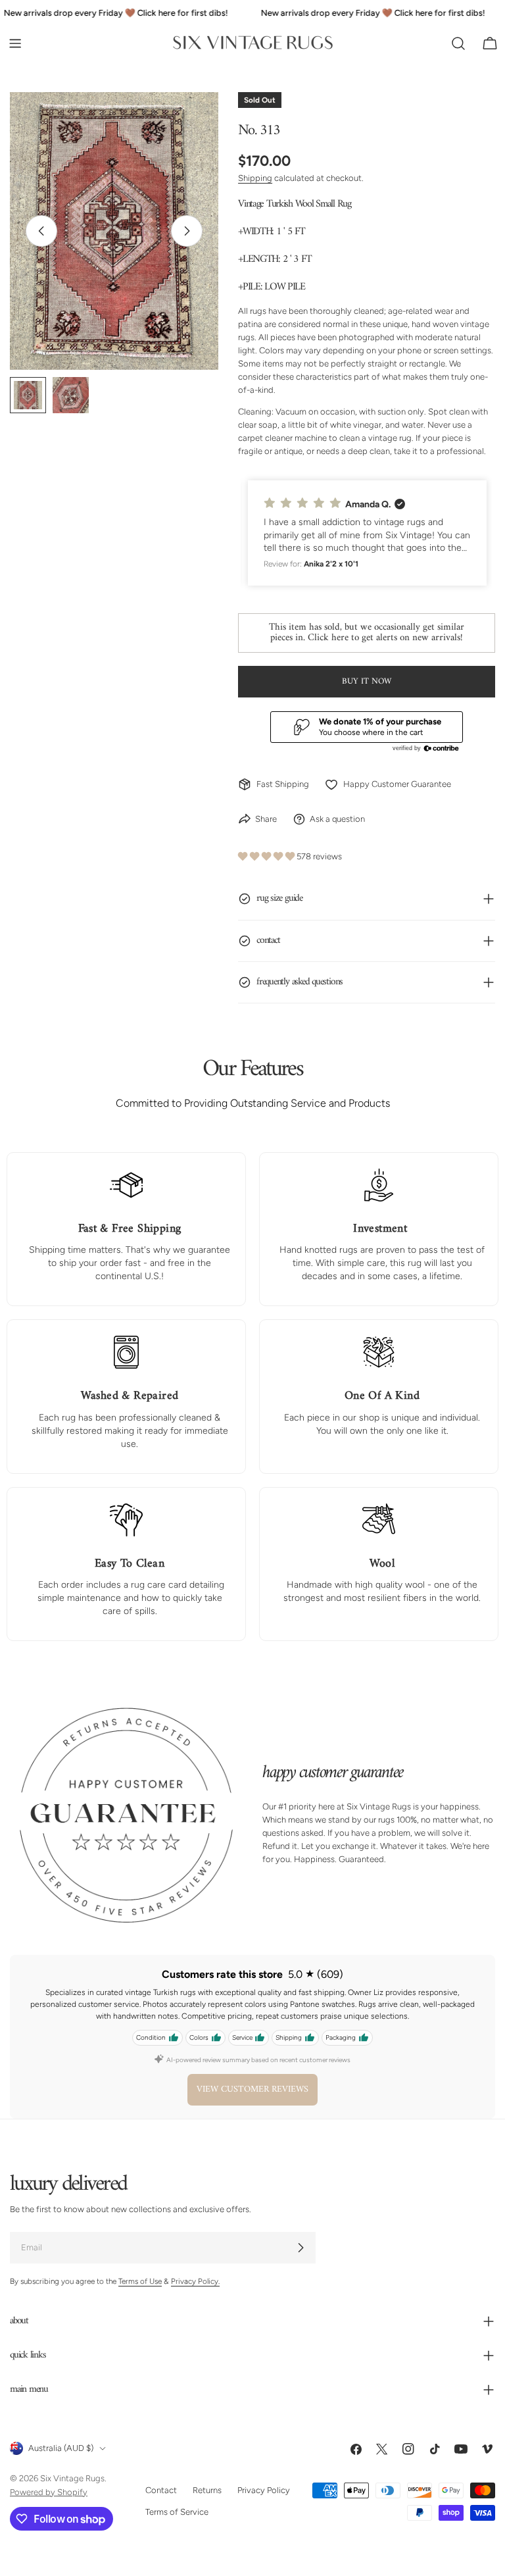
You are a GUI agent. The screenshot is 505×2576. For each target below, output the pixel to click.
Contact (161, 2490)
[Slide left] (41, 231)
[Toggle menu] (15, 43)
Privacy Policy (264, 2490)
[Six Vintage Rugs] (253, 43)
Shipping (255, 178)
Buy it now (367, 681)
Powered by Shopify (49, 2491)
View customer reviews (252, 2089)
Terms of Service (177, 2511)
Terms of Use (140, 2281)
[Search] (458, 43)
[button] (367, 533)
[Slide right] (187, 231)
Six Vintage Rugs (72, 2478)
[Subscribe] (301, 2248)
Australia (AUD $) (61, 2448)
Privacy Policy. (195, 2281)
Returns (207, 2490)
